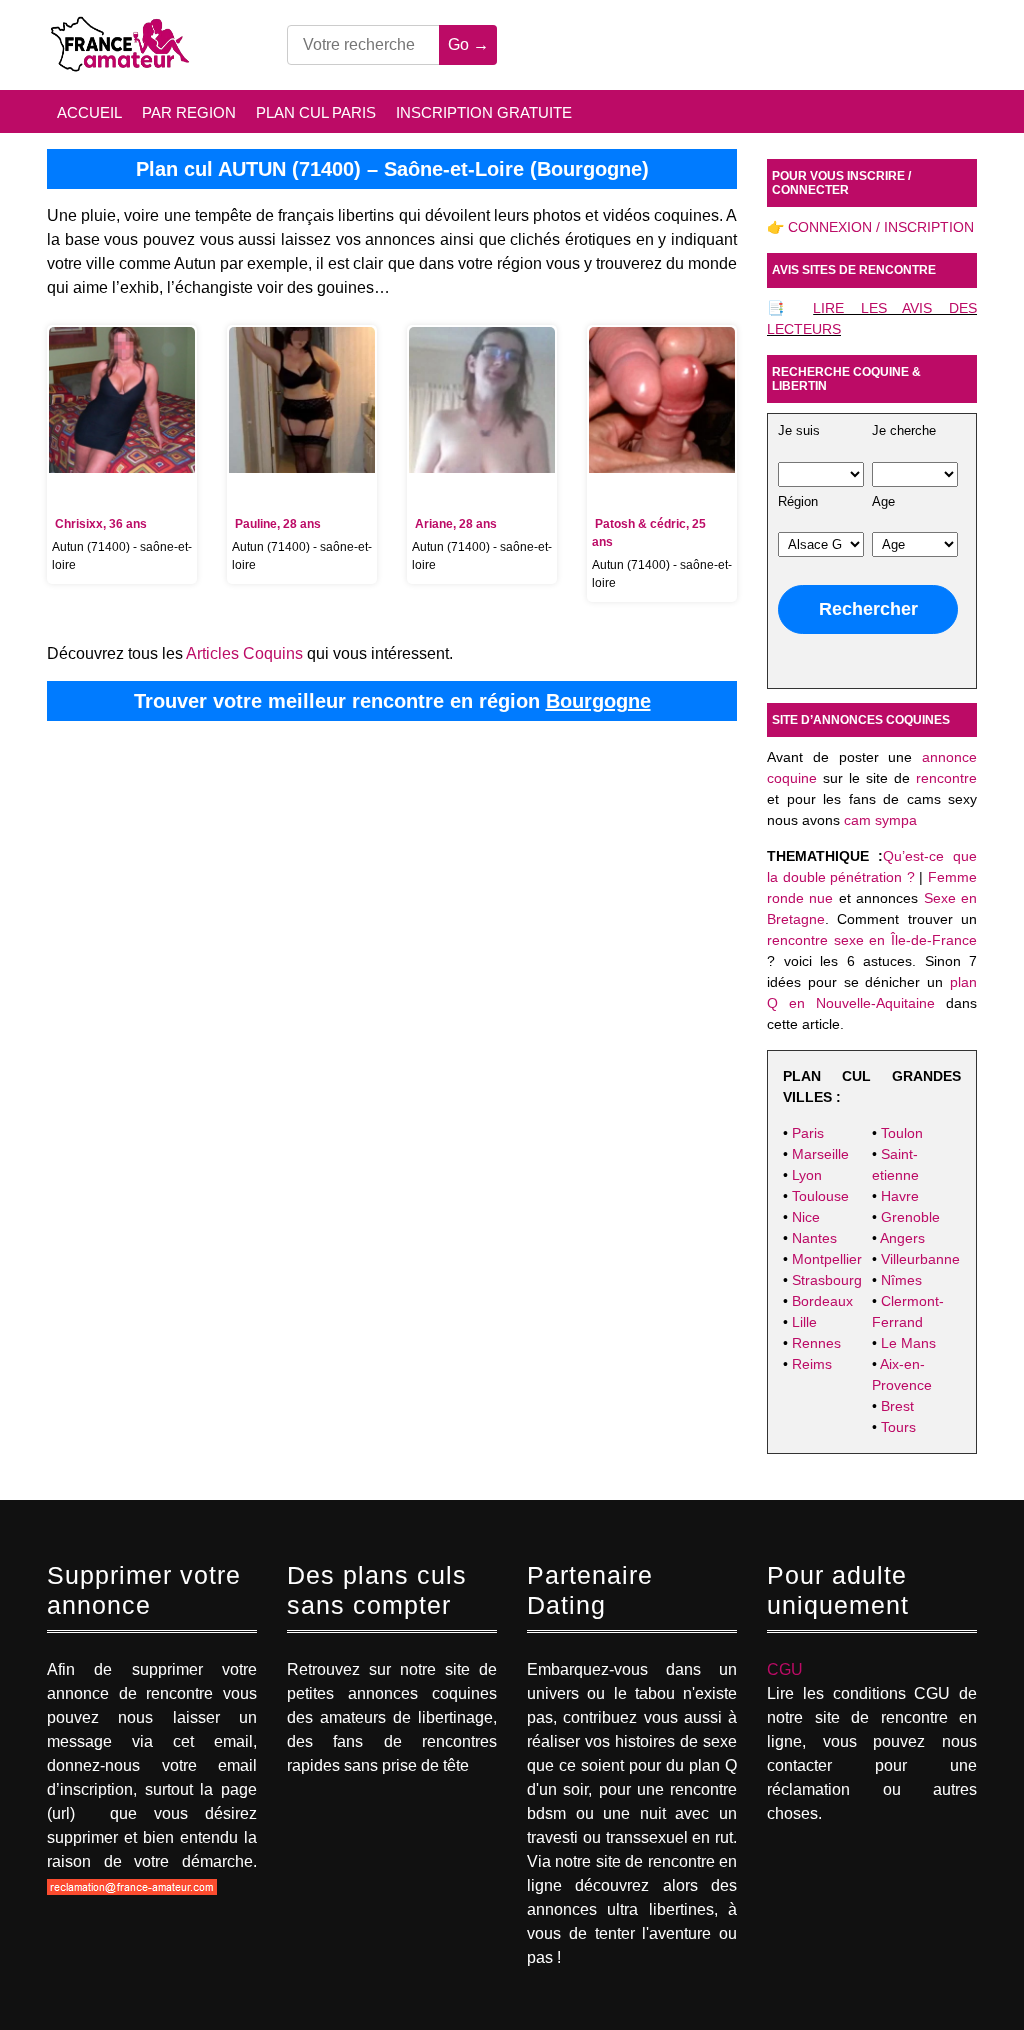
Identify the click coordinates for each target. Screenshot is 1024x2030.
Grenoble (910, 1217)
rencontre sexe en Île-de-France (872, 940)
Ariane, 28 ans (456, 524)
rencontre (946, 778)
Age (883, 502)
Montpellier (827, 1259)
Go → (468, 44)
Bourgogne (598, 701)
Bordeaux (822, 1301)
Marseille (820, 1154)
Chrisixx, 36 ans (101, 524)
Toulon (902, 1133)
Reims (812, 1364)
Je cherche (904, 431)
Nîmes (901, 1280)
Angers (902, 1238)
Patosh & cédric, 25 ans (649, 533)
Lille (804, 1322)
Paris (808, 1133)
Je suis (799, 431)
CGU (785, 1669)
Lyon (807, 1175)
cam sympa (880, 820)
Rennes (816, 1343)
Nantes (814, 1238)
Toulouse (820, 1196)
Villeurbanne (920, 1259)
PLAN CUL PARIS (316, 112)
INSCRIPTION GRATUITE (484, 112)
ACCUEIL (89, 112)
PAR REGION (189, 112)
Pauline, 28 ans (278, 524)
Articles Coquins (244, 653)
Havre (900, 1196)
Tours (898, 1427)
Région (798, 502)
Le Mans (908, 1343)
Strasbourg (827, 1280)
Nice (806, 1217)
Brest (897, 1406)
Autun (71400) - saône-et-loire (122, 556)
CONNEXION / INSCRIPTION (881, 227)
